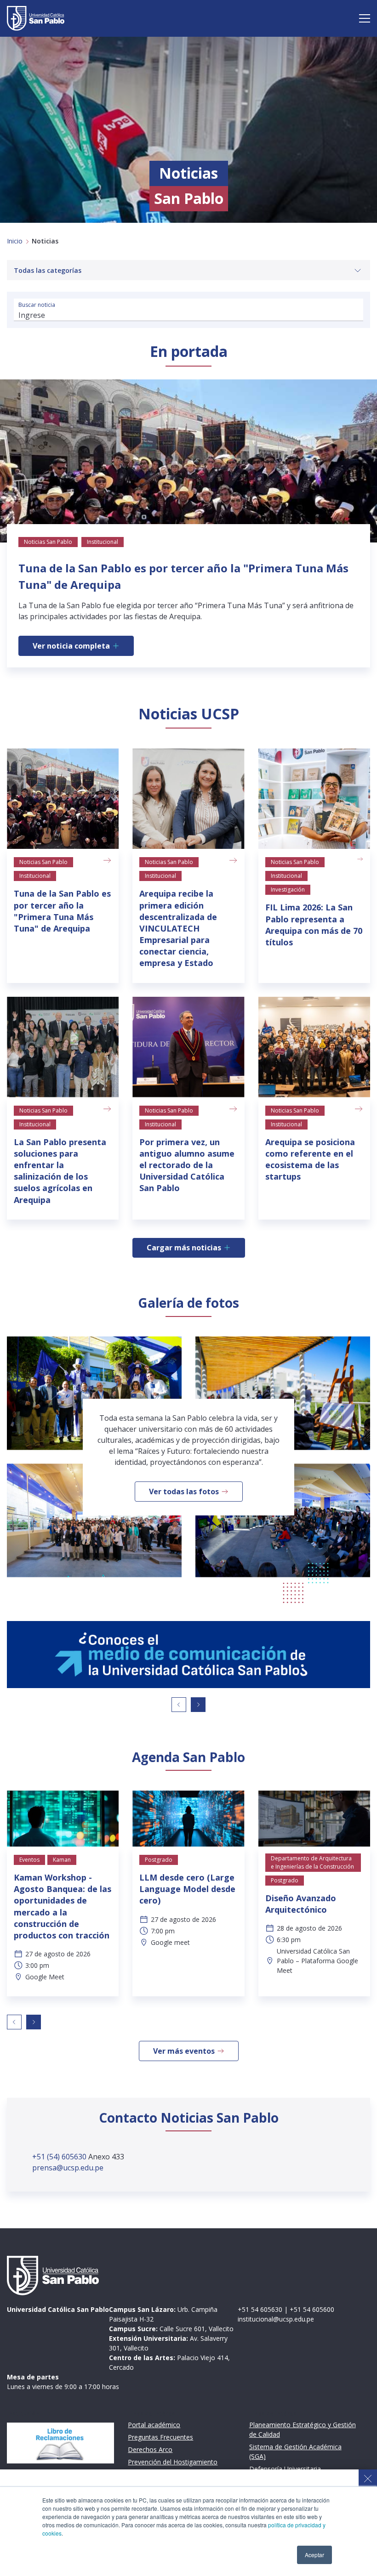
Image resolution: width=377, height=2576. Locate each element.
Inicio (15, 241)
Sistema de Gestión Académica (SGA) (295, 2452)
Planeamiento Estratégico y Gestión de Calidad (303, 2429)
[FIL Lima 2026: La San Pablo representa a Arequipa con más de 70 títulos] (314, 799)
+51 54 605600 (312, 2309)
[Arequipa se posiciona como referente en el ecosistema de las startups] (314, 1047)
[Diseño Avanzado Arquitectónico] (314, 1819)
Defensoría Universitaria (285, 2469)
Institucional (35, 876)
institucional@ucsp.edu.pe (276, 2319)
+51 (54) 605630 (60, 2157)
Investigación (288, 890)
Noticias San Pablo (43, 862)
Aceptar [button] (314, 2555)
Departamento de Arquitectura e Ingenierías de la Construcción (312, 1862)
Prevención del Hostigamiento (173, 2462)
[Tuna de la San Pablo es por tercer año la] (63, 799)
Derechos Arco (150, 2449)
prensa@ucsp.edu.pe (68, 2168)
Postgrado (159, 1860)
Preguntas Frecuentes (160, 2437)
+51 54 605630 (260, 2309)
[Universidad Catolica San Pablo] (36, 18)
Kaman (62, 1860)
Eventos (29, 1860)
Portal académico (154, 2425)
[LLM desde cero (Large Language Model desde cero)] (188, 1819)
